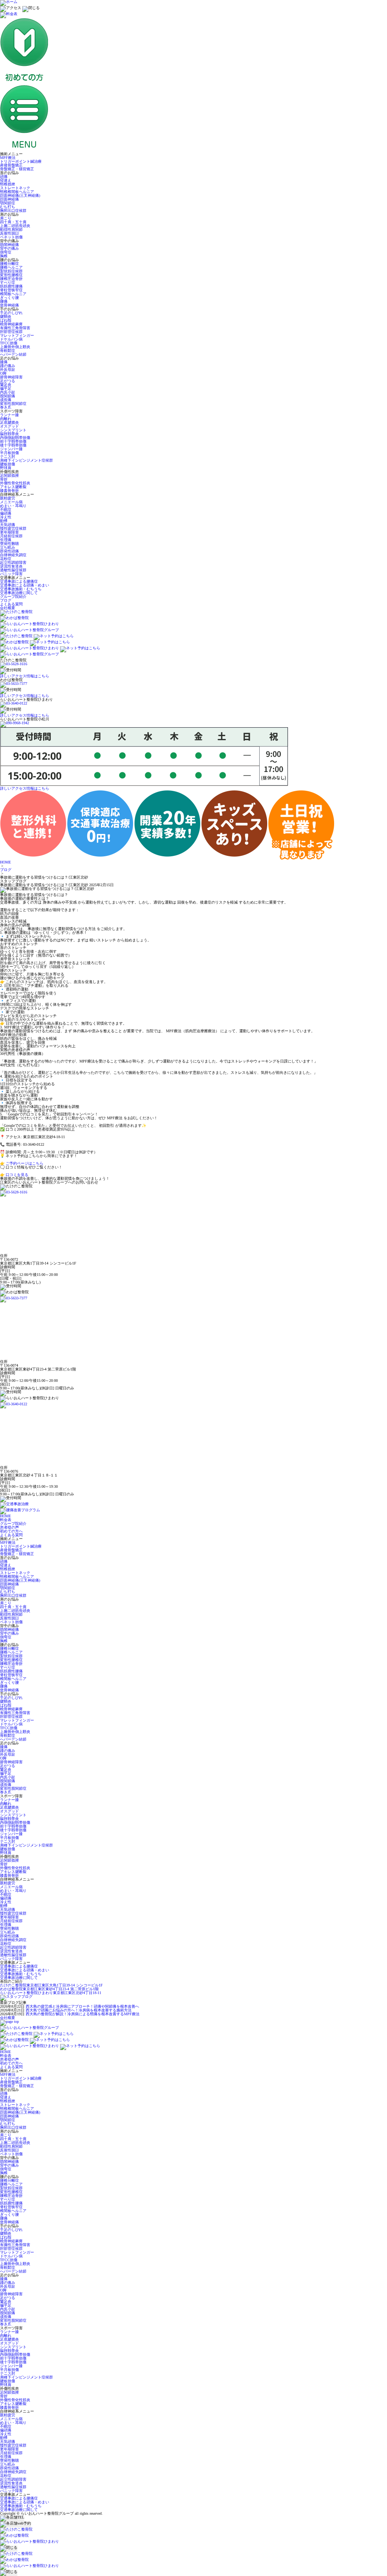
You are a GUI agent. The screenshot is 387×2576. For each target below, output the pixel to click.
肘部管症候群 (11, 332)
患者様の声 (9, 1527)
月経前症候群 (11, 536)
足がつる (8, 381)
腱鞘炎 (6, 317)
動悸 (4, 521)
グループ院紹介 (13, 597)
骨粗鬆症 (8, 351)
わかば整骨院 (49, 1989)
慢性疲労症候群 (13, 528)
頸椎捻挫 (8, 184)
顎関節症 (8, 203)
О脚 (3, 373)
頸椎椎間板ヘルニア (17, 192)
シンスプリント (13, 430)
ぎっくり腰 (9, 298)
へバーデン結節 (13, 354)
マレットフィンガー (17, 335)
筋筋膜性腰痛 (11, 286)
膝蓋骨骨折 (9, 491)
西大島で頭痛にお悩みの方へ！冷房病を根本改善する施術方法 (79, 2010)
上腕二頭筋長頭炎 (15, 226)
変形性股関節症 (13, 404)
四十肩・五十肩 (13, 222)
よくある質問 (11, 604)
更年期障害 (9, 532)
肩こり (6, 218)
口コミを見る (17, 1175)
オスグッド (9, 426)
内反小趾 (8, 392)
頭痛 (4, 177)
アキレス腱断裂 (13, 487)
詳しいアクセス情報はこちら (25, 676)
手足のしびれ (11, 313)
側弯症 (6, 252)
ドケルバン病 (11, 339)
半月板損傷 (9, 453)
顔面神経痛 (9, 199)
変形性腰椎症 (11, 275)
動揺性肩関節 (11, 229)
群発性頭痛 (9, 551)
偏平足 (6, 388)
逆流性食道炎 (11, 566)
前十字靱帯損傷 (13, 441)
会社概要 (8, 608)
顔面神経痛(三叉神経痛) (20, 195)
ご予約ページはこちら (25, 1163)
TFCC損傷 (9, 343)
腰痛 (4, 301)
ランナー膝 (9, 415)
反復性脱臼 (9, 233)
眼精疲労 (8, 498)
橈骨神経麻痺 (11, 324)
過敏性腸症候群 (13, 570)
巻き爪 (6, 407)
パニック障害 (11, 574)
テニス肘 (8, 457)
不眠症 (6, 509)
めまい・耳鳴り (13, 506)
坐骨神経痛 (9, 305)
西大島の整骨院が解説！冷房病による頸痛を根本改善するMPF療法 (83, 2014)
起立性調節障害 (13, 562)
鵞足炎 (6, 385)
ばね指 (6, 320)
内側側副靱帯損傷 (15, 438)
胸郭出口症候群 (13, 211)
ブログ (6, 600)
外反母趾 (8, 369)
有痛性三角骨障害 (15, 328)
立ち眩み (8, 547)
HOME (5, 862)
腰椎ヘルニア (11, 267)
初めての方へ (11, 1531)
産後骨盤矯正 (11, 165)
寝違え (6, 180)
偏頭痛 (6, 513)
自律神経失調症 (13, 555)
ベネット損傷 (11, 237)
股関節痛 (8, 396)
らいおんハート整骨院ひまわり (51, 1993)
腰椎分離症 (9, 264)
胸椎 (4, 256)
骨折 (4, 479)
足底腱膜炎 (9, 422)
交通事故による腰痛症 (19, 581)
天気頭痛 (8, 525)
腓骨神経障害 (11, 377)
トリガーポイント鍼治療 (21, 161)
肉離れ (6, 419)
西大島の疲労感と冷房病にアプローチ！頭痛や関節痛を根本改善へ (82, 2006)
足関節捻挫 (9, 475)
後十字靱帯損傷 (13, 445)
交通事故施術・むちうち (21, 589)
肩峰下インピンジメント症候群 (26, 460)
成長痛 (6, 400)
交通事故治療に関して (19, 593)
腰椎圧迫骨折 (11, 279)
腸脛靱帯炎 (9, 434)
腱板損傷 (8, 464)
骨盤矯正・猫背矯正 (17, 169)
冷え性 (6, 517)
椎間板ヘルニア (13, 294)
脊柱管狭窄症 (11, 290)
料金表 (6, 1520)
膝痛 (4, 362)
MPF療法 (8, 158)
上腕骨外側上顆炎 (15, 347)
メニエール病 (11, 502)
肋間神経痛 (9, 245)
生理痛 (6, 540)
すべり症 (8, 282)
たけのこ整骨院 (51, 1985)
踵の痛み (8, 366)
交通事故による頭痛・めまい (25, 585)
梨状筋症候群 (11, 271)
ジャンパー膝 (11, 449)
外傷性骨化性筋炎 (15, 483)
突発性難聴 (9, 544)
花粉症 (6, 559)
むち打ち (8, 207)
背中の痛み (9, 248)
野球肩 (6, 468)
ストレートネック (15, 188)
